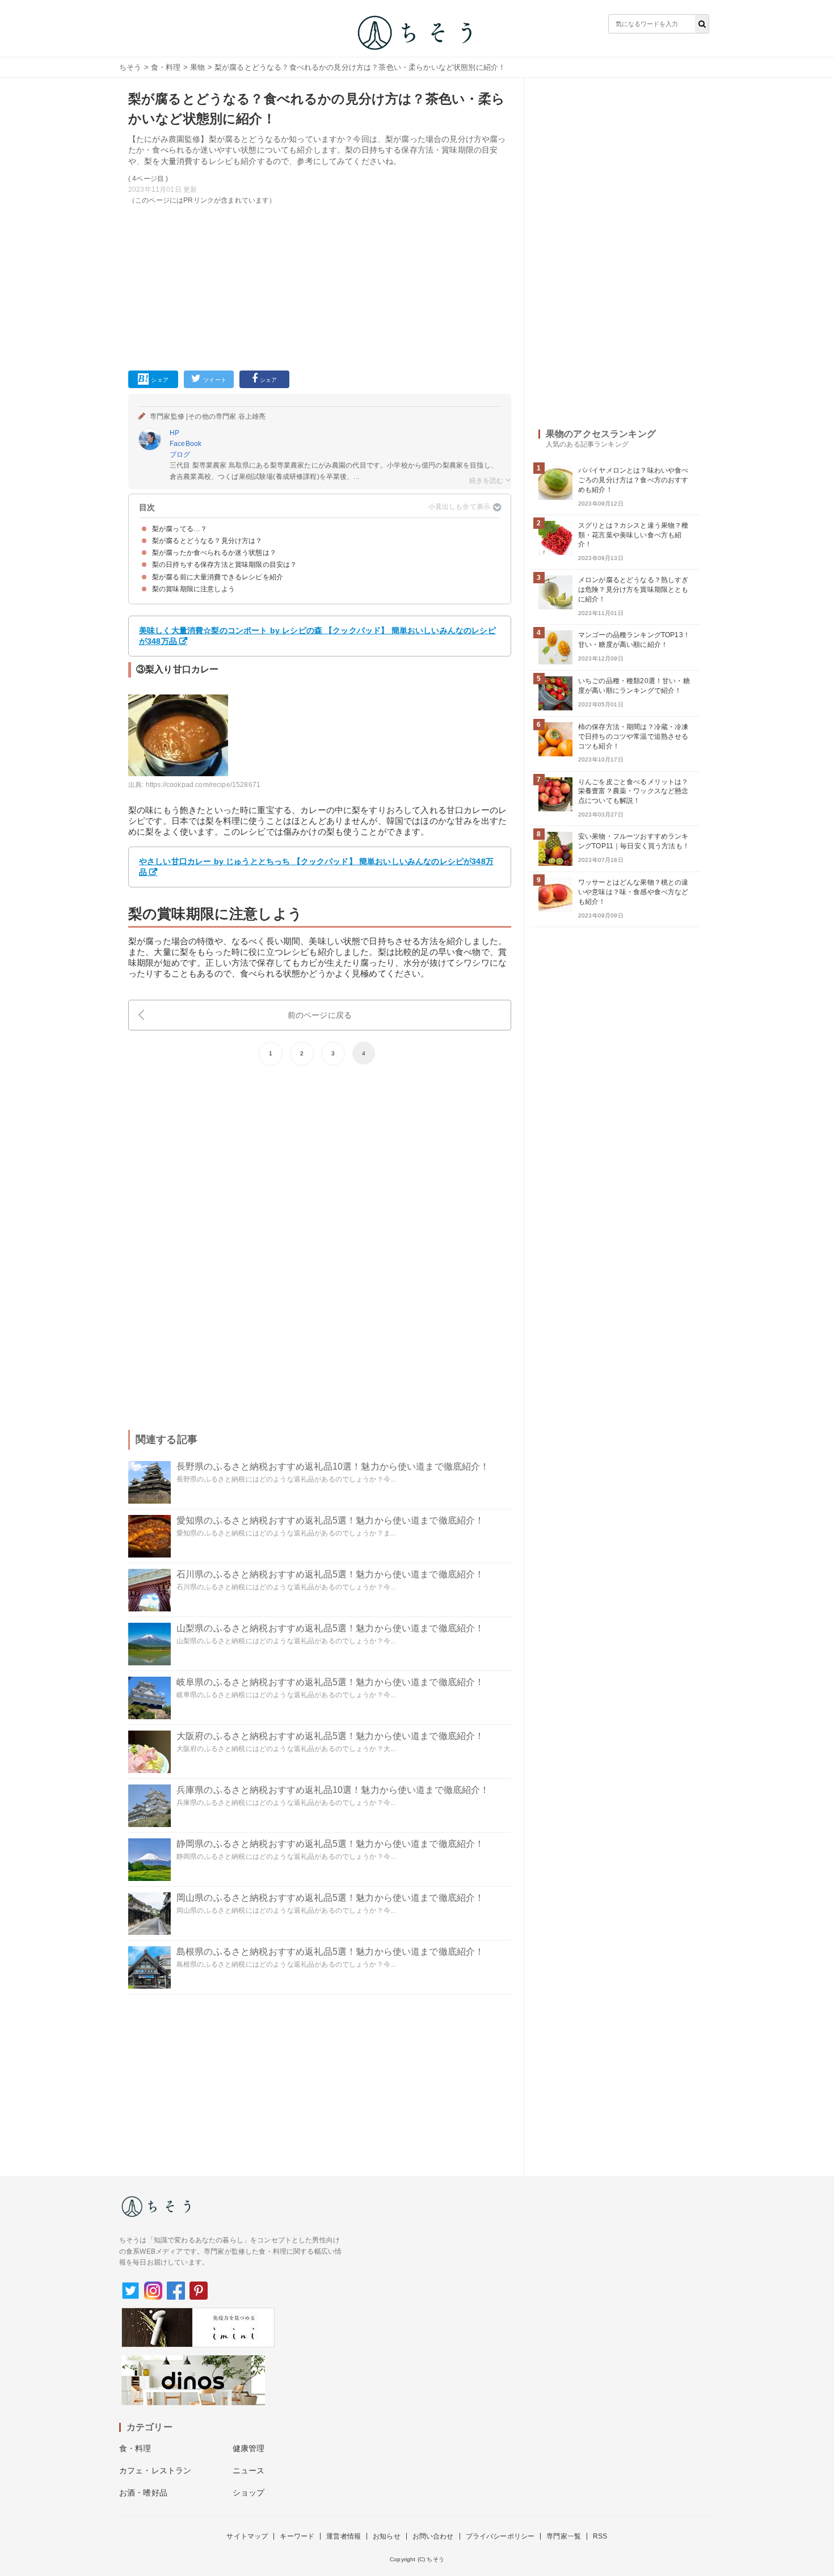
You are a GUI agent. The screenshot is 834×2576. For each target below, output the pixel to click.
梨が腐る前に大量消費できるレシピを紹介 (218, 577)
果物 (197, 67)
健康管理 (249, 2448)
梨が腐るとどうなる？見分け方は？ (207, 541)
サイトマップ (247, 2536)
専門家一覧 (564, 2536)
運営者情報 (344, 2536)
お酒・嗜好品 (143, 2493)
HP (174, 433)
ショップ (249, 2493)
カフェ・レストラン (155, 2470)
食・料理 (166, 67)
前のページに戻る (320, 1015)
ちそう (130, 67)
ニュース (249, 2470)
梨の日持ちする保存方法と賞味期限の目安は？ (224, 565)
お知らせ (387, 2536)
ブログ (180, 454)
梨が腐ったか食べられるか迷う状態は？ (214, 553)
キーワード (297, 2536)
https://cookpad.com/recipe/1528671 (203, 785)
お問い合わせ (433, 2536)
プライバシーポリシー (500, 2536)
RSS (600, 2536)
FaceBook (186, 444)
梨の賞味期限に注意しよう (193, 589)
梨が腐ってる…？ (180, 529)
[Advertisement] (320, 285)
